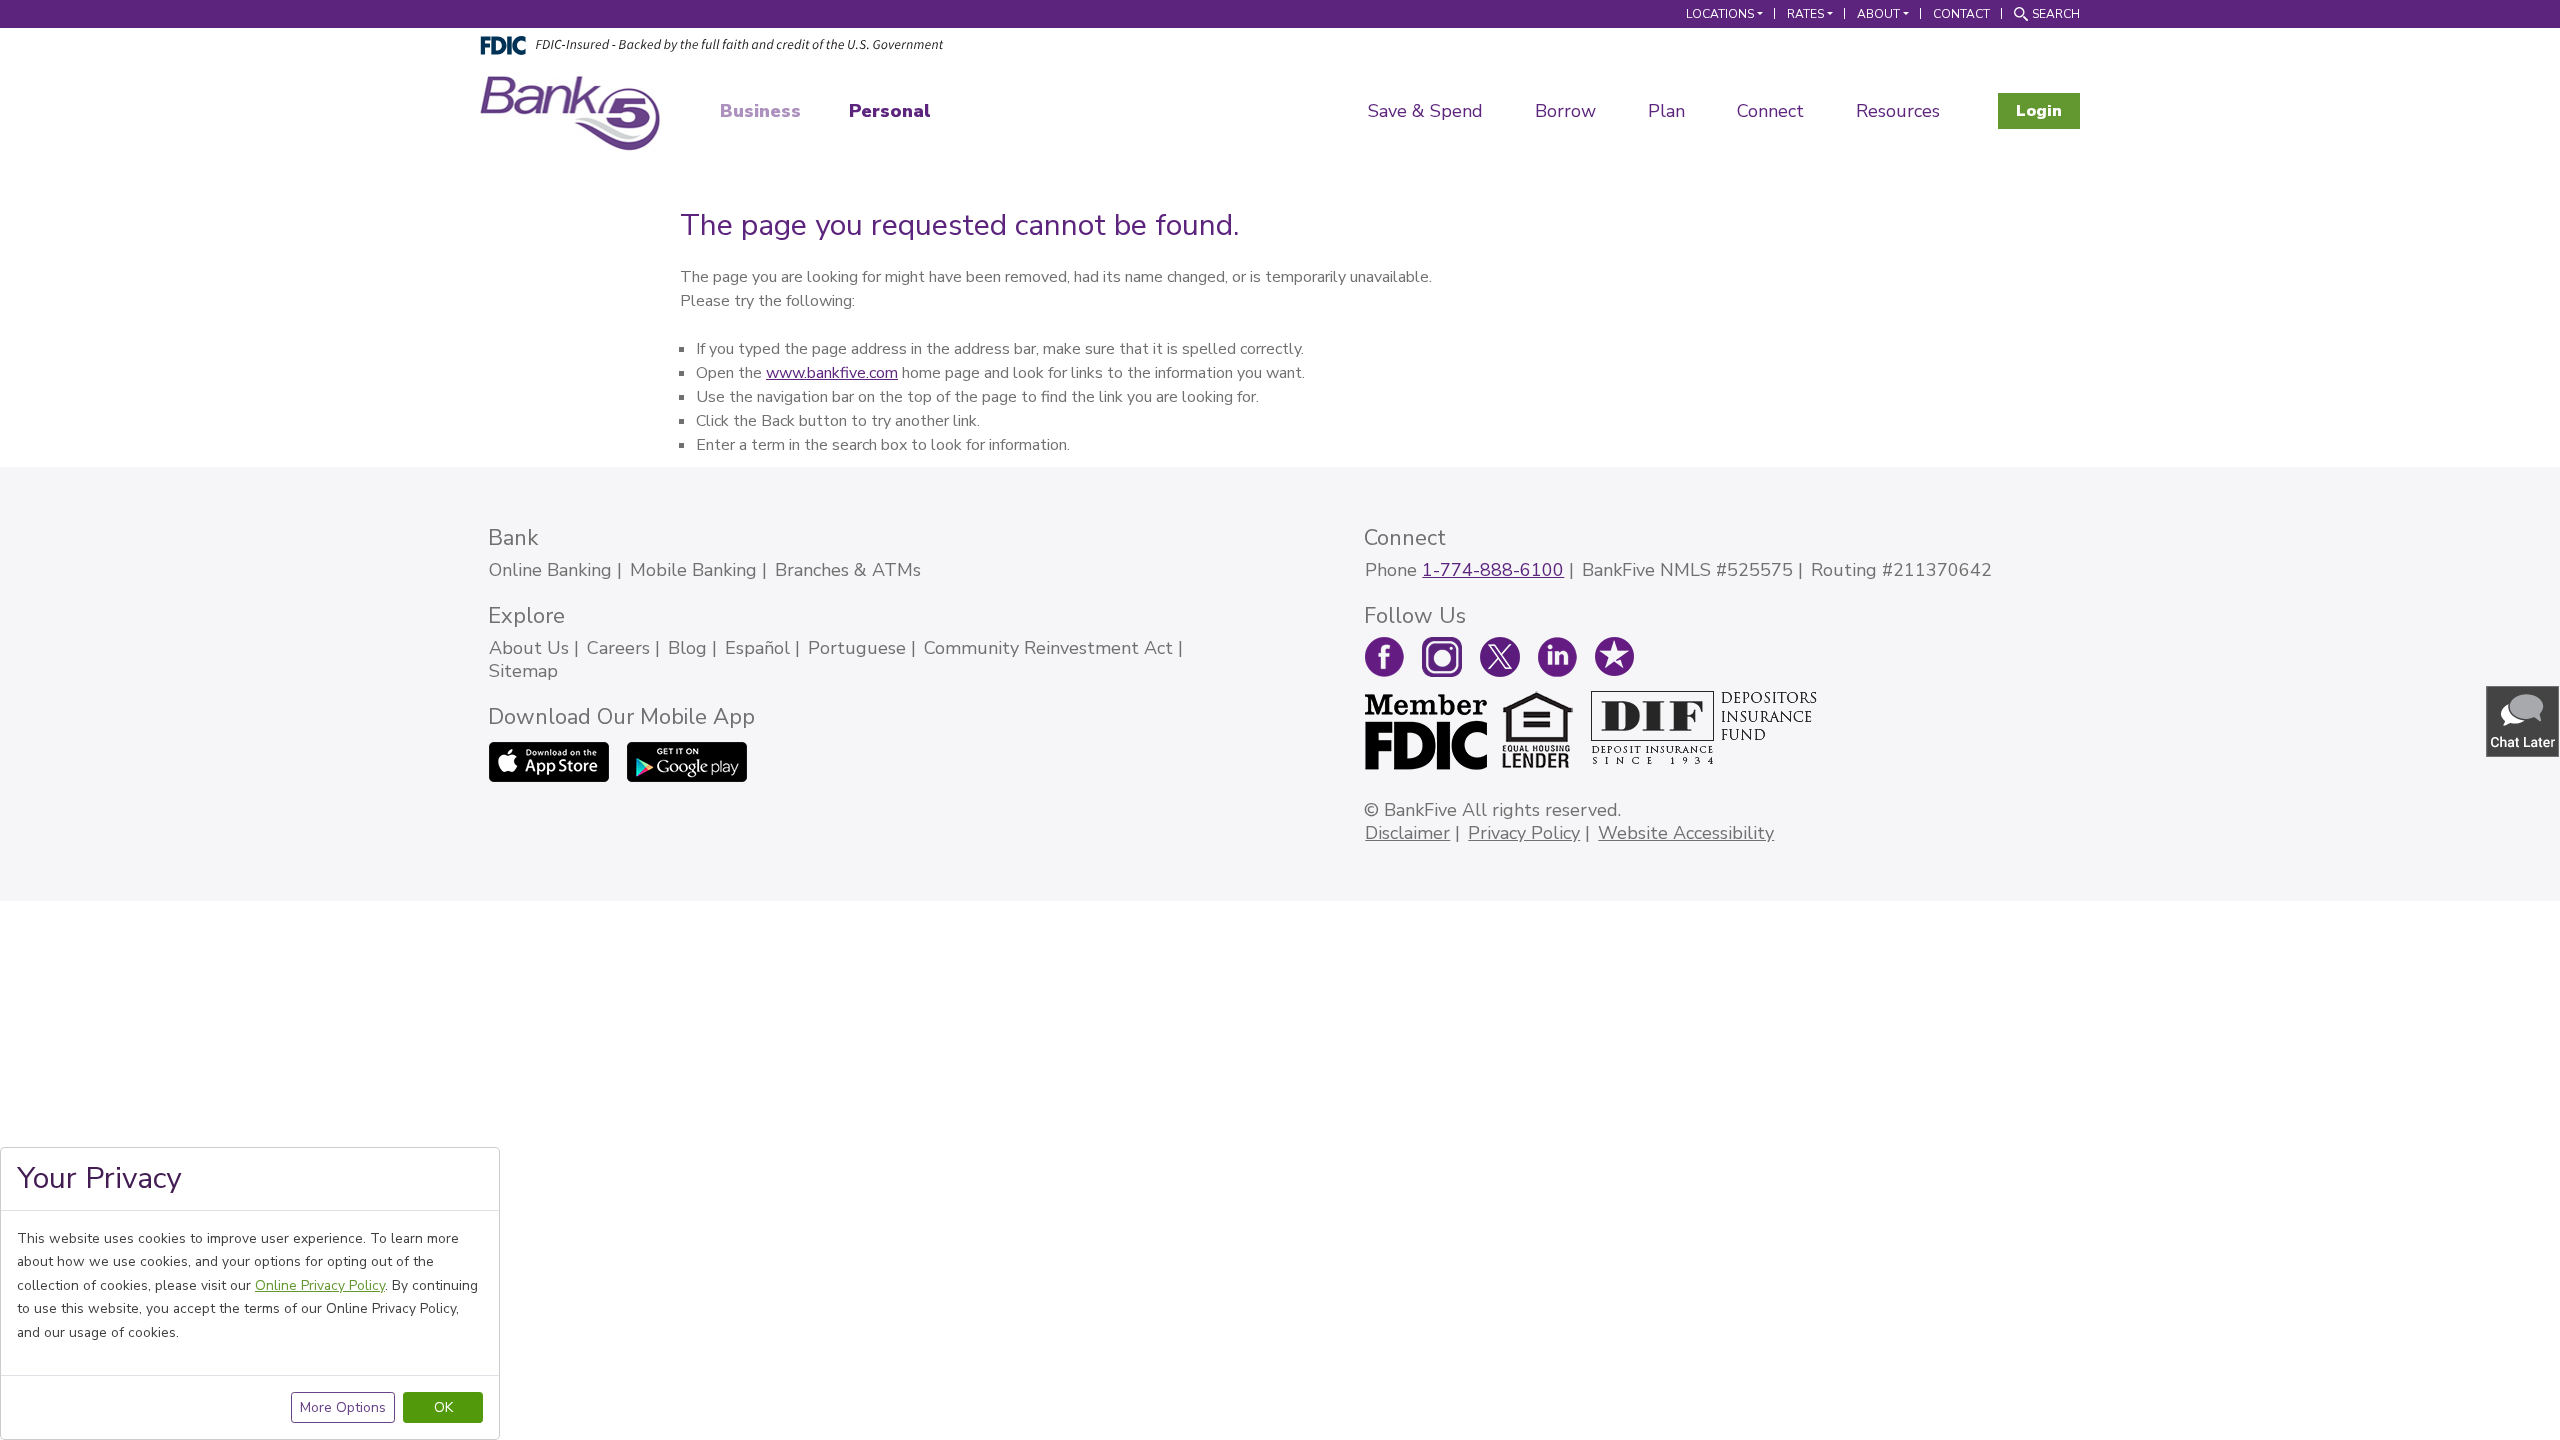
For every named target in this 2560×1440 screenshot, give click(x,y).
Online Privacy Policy (320, 1285)
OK (443, 1407)
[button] (2524, 720)
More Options (343, 1407)
